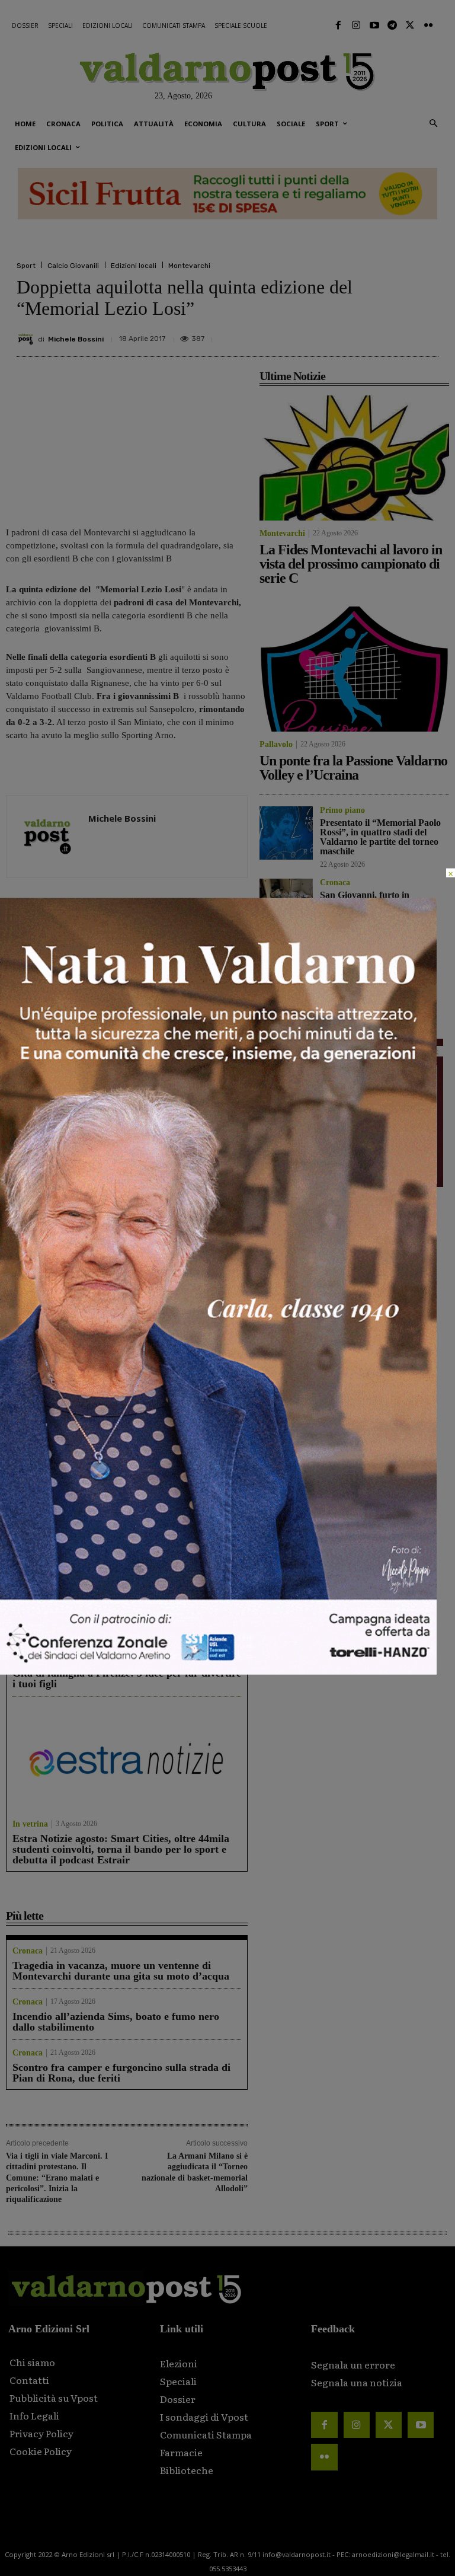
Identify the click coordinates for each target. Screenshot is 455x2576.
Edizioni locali (134, 266)
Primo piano (28, 1314)
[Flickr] (428, 25)
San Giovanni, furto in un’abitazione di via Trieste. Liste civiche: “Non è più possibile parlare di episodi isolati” (190, 1279)
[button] (433, 124)
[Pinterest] (344, 334)
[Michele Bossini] (27, 339)
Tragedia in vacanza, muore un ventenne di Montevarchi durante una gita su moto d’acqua (121, 1971)
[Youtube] (374, 25)
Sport (26, 266)
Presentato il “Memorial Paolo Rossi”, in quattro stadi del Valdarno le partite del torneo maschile (61, 1279)
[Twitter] (410, 25)
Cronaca (147, 1314)
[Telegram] (392, 25)
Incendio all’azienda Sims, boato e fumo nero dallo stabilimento (116, 2022)
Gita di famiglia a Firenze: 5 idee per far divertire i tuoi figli (127, 1678)
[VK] (371, 334)
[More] (426, 334)
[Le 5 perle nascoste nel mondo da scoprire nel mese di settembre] (127, 1431)
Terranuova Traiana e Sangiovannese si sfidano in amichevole (374, 986)
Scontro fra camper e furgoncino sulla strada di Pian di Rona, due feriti (121, 2073)
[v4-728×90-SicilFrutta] (227, 194)
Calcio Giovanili (73, 266)
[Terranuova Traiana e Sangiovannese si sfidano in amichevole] (286, 987)
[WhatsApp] (398, 334)
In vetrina (30, 1493)
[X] (316, 334)
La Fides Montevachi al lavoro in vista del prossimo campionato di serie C (61, 1112)
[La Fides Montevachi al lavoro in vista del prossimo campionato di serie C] (64, 1044)
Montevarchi (189, 266)
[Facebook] (338, 25)
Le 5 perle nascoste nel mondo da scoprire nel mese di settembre (117, 1513)
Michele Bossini (76, 339)
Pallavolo (148, 1132)
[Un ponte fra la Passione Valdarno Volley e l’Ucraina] (190, 1044)
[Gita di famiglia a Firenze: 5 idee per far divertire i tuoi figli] (127, 1596)
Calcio (331, 965)
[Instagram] (356, 25)
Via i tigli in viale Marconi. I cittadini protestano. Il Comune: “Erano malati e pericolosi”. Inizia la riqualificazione (57, 2178)
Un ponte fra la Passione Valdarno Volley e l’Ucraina (188, 1107)
